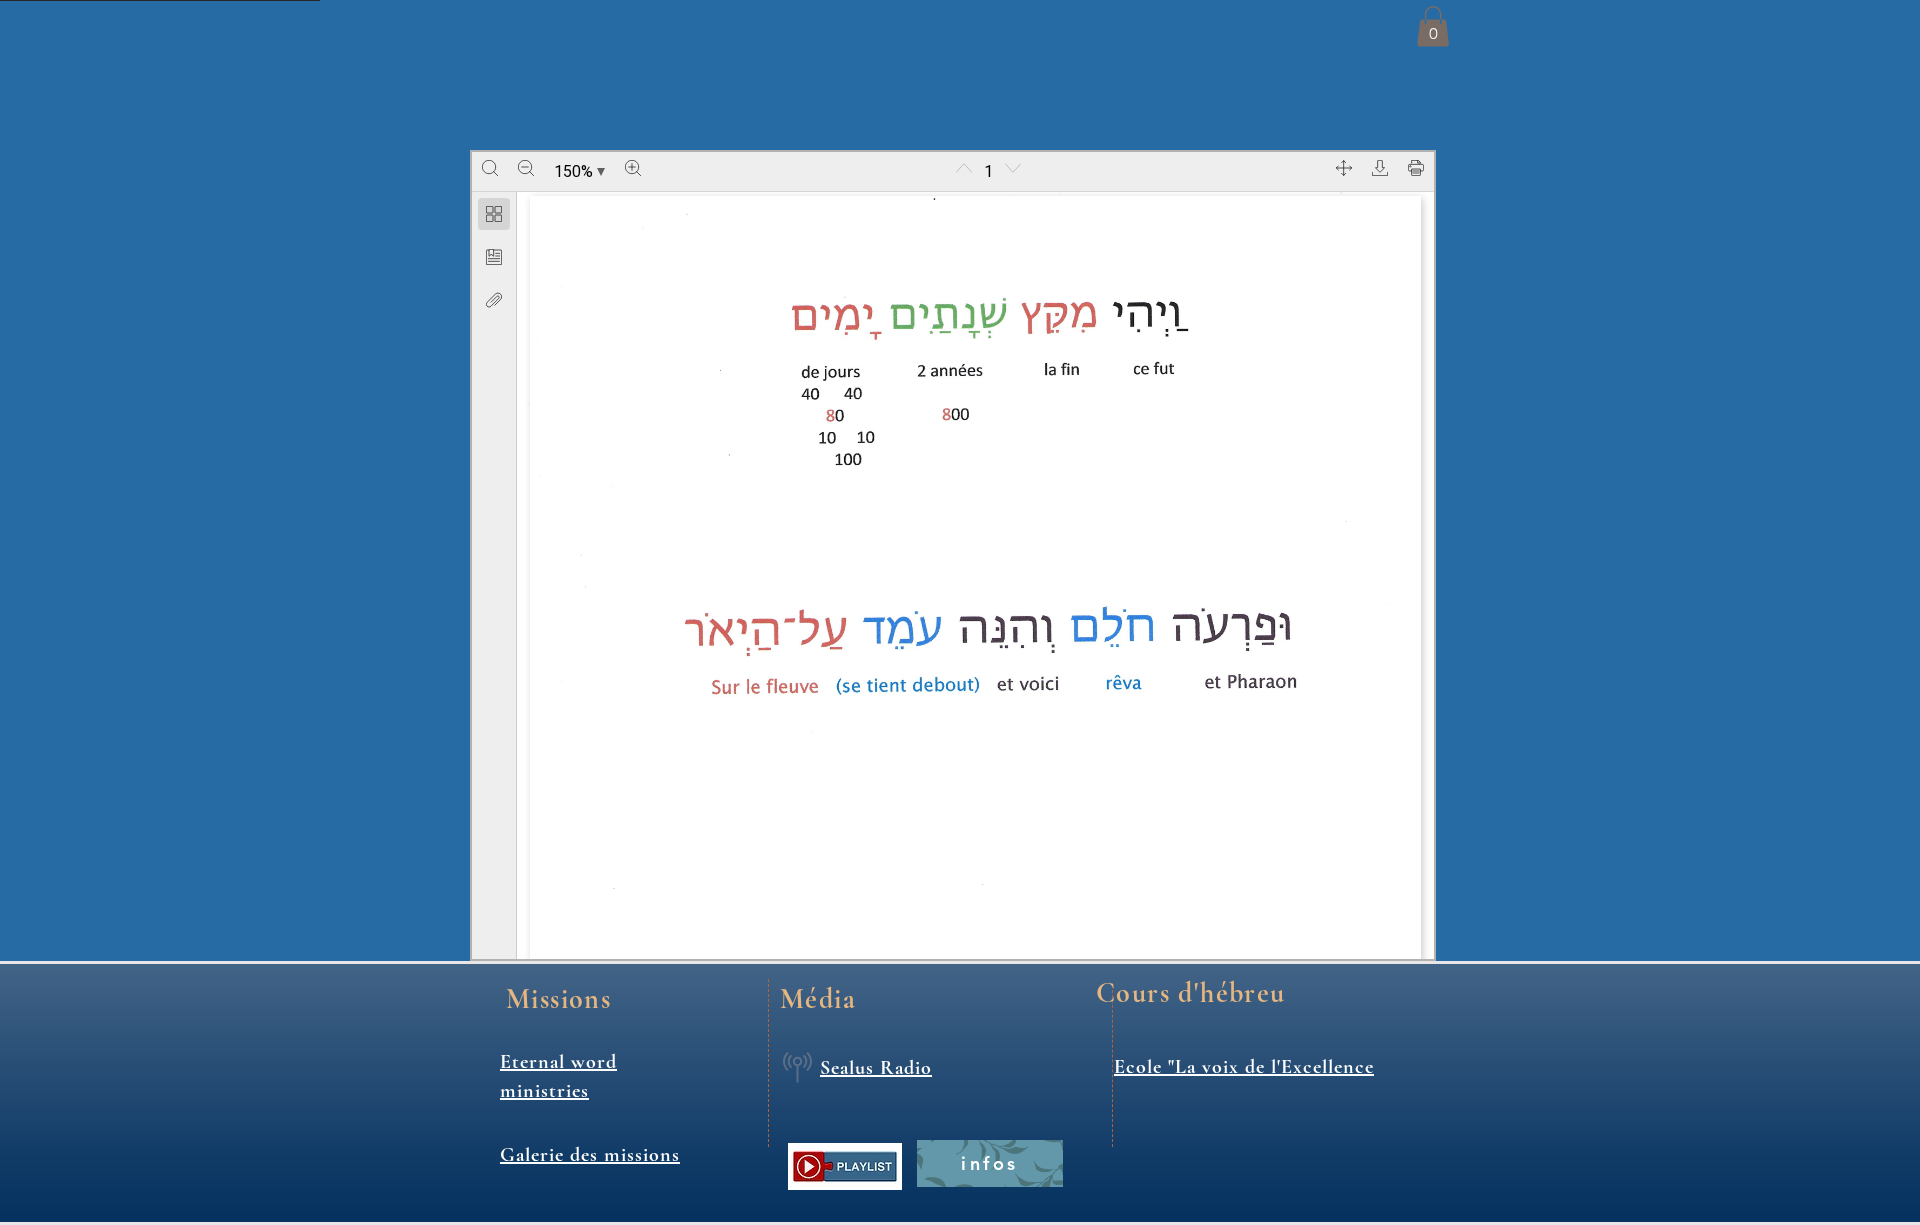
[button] (1433, 26)
